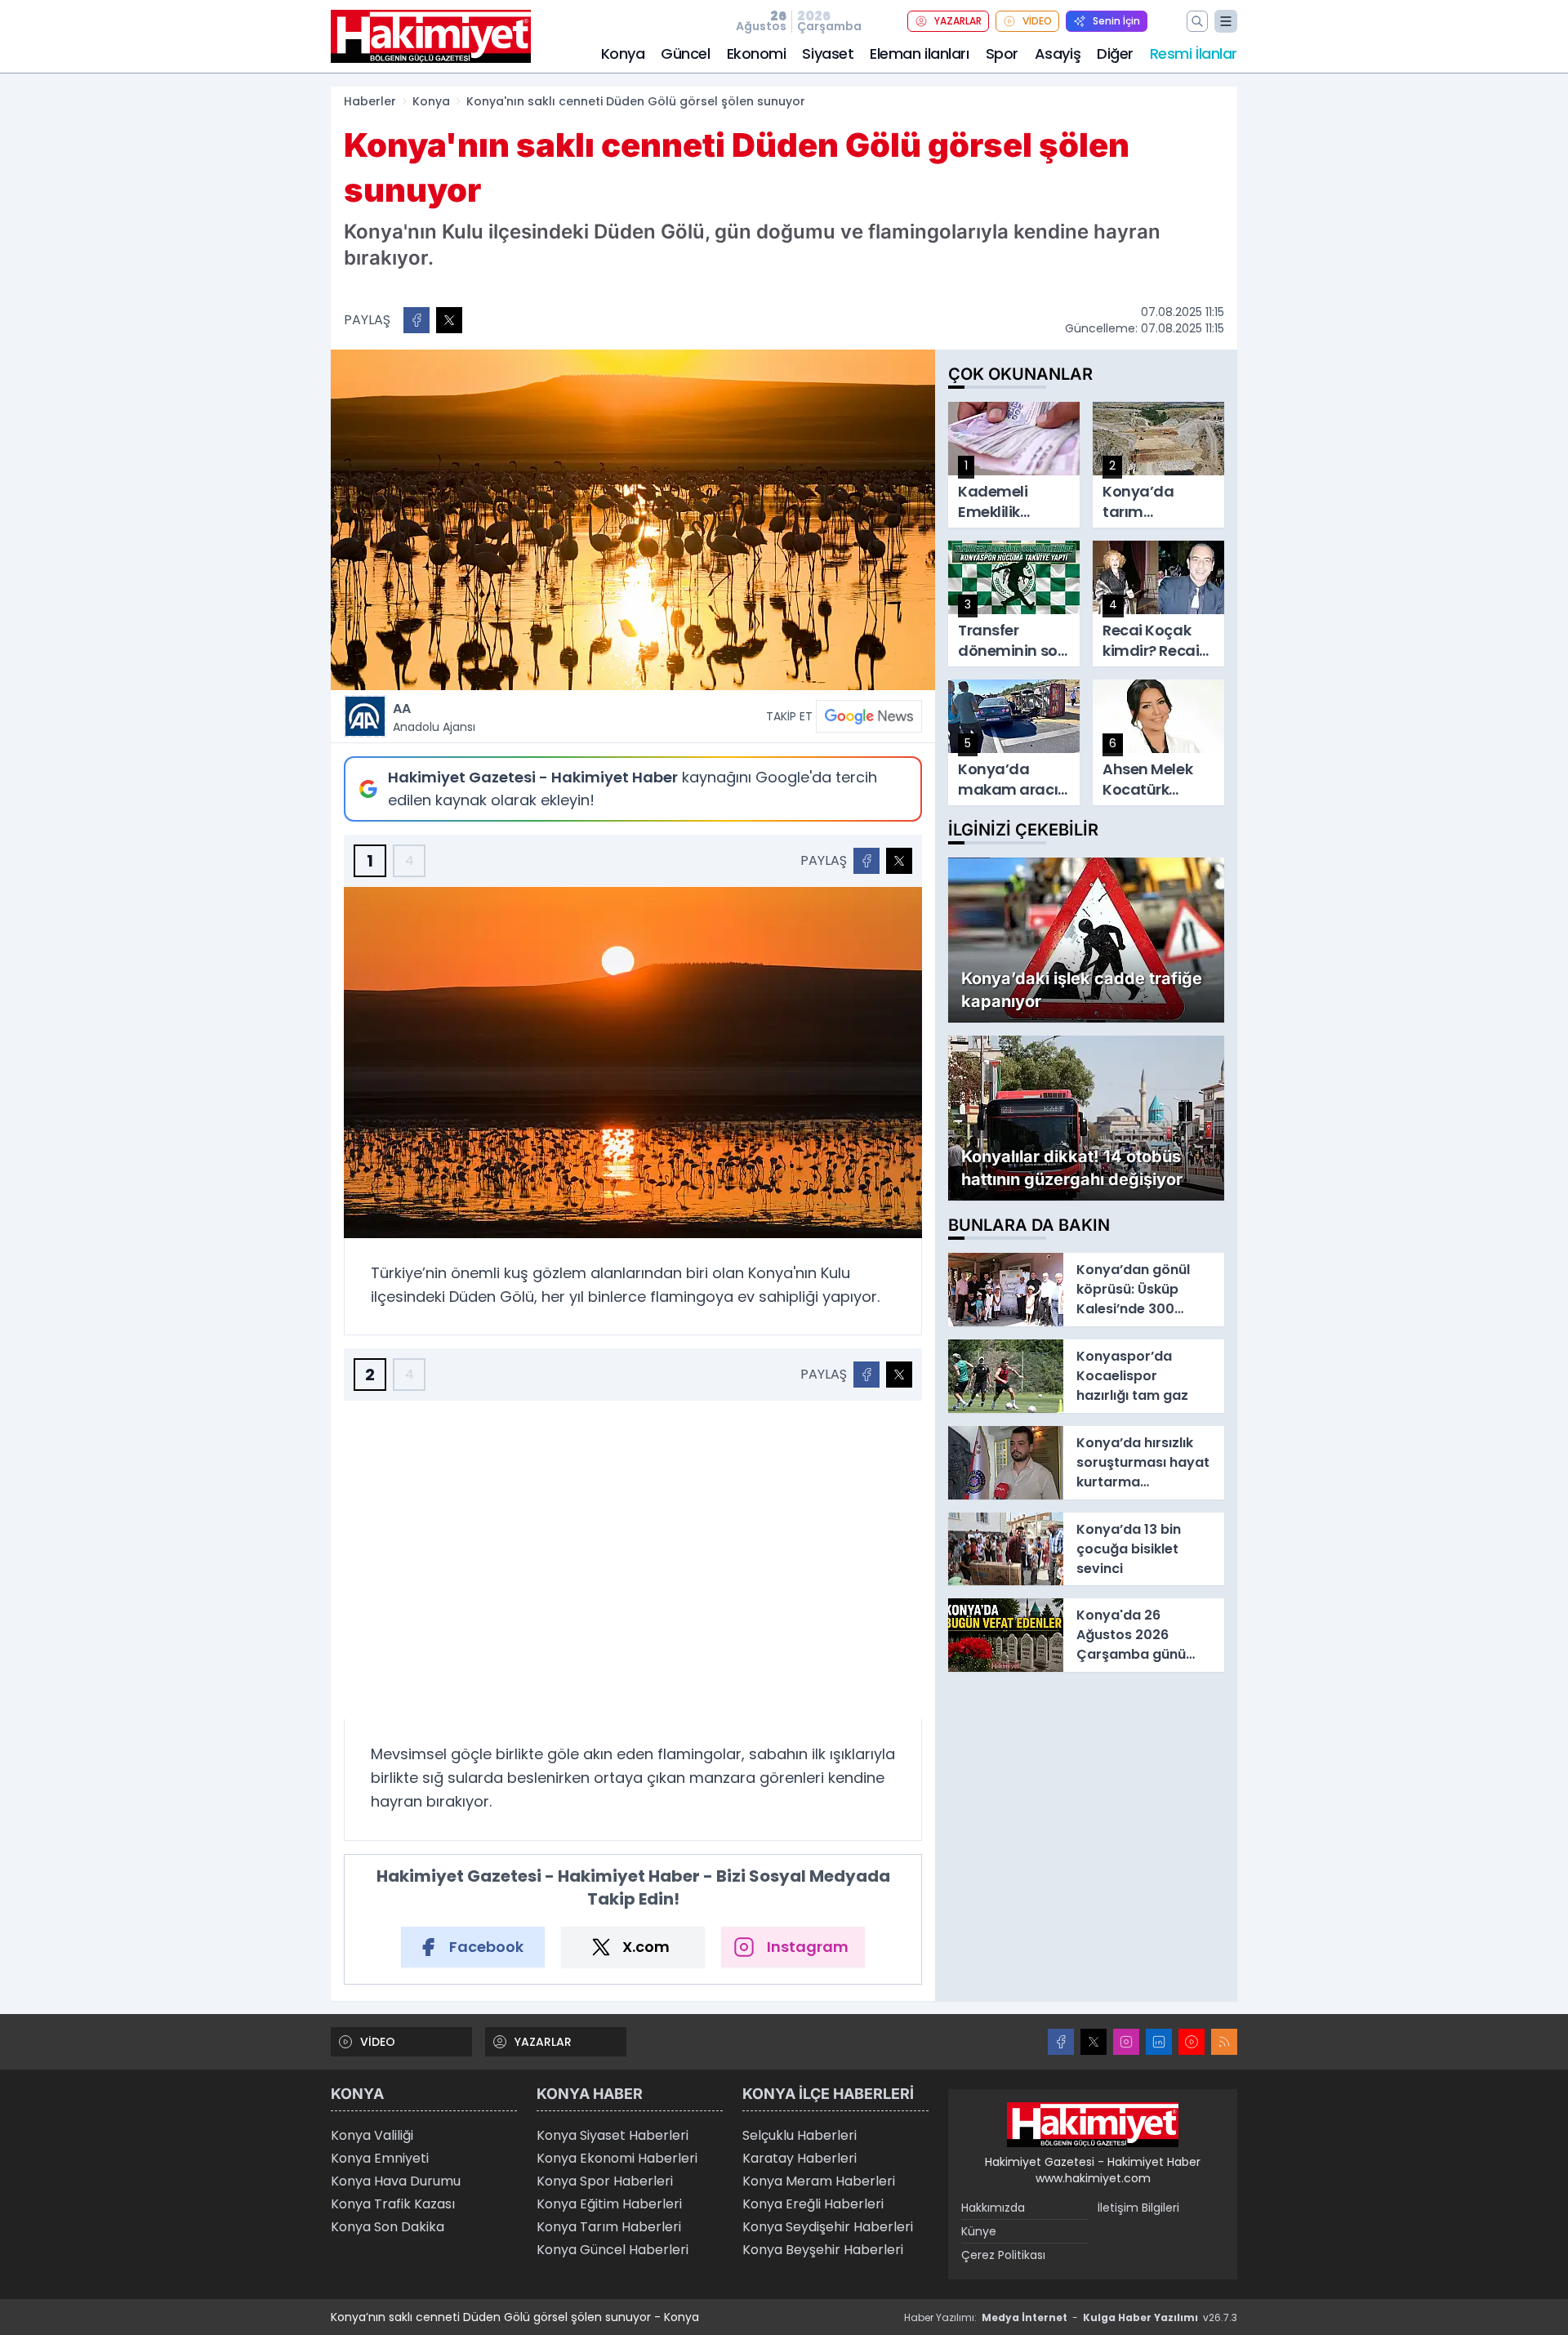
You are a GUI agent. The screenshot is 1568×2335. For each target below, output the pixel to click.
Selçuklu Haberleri (800, 2135)
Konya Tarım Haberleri (609, 2227)
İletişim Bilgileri (1138, 2208)
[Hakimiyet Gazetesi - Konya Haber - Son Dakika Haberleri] (1093, 2125)
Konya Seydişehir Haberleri (828, 2227)
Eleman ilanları (919, 53)
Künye (979, 2231)
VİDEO (1037, 21)
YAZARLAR (958, 21)
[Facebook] (1061, 2042)
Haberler (370, 101)
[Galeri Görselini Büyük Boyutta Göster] (633, 1063)
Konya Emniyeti (380, 2158)
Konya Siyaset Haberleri (612, 2135)
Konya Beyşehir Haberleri (823, 2250)
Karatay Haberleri (800, 2158)
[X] (1094, 2042)
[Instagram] (1126, 2042)
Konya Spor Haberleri (605, 2181)
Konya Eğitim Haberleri (609, 2204)
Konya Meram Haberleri (819, 2181)
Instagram (808, 1947)
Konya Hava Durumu (396, 2181)
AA (434, 717)
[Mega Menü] (1226, 21)
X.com (646, 1947)
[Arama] (1197, 21)
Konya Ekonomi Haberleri (617, 2158)
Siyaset (828, 53)
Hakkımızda (993, 2208)
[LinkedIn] (1159, 2042)
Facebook (486, 1947)
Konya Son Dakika (388, 2227)
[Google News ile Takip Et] (869, 716)
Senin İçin (1116, 21)
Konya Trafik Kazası (393, 2204)
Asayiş (1058, 53)
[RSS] (1224, 2042)
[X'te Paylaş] (449, 320)
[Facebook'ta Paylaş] (416, 320)
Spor (1002, 53)
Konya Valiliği (372, 2135)
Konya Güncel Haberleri (612, 2250)
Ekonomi (757, 53)
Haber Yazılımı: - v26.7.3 (1071, 2317)
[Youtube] (1192, 2042)
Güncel (685, 53)
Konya (623, 53)
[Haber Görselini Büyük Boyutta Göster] (633, 520)
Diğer (1115, 53)
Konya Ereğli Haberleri (813, 2204)
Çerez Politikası (1003, 2255)
